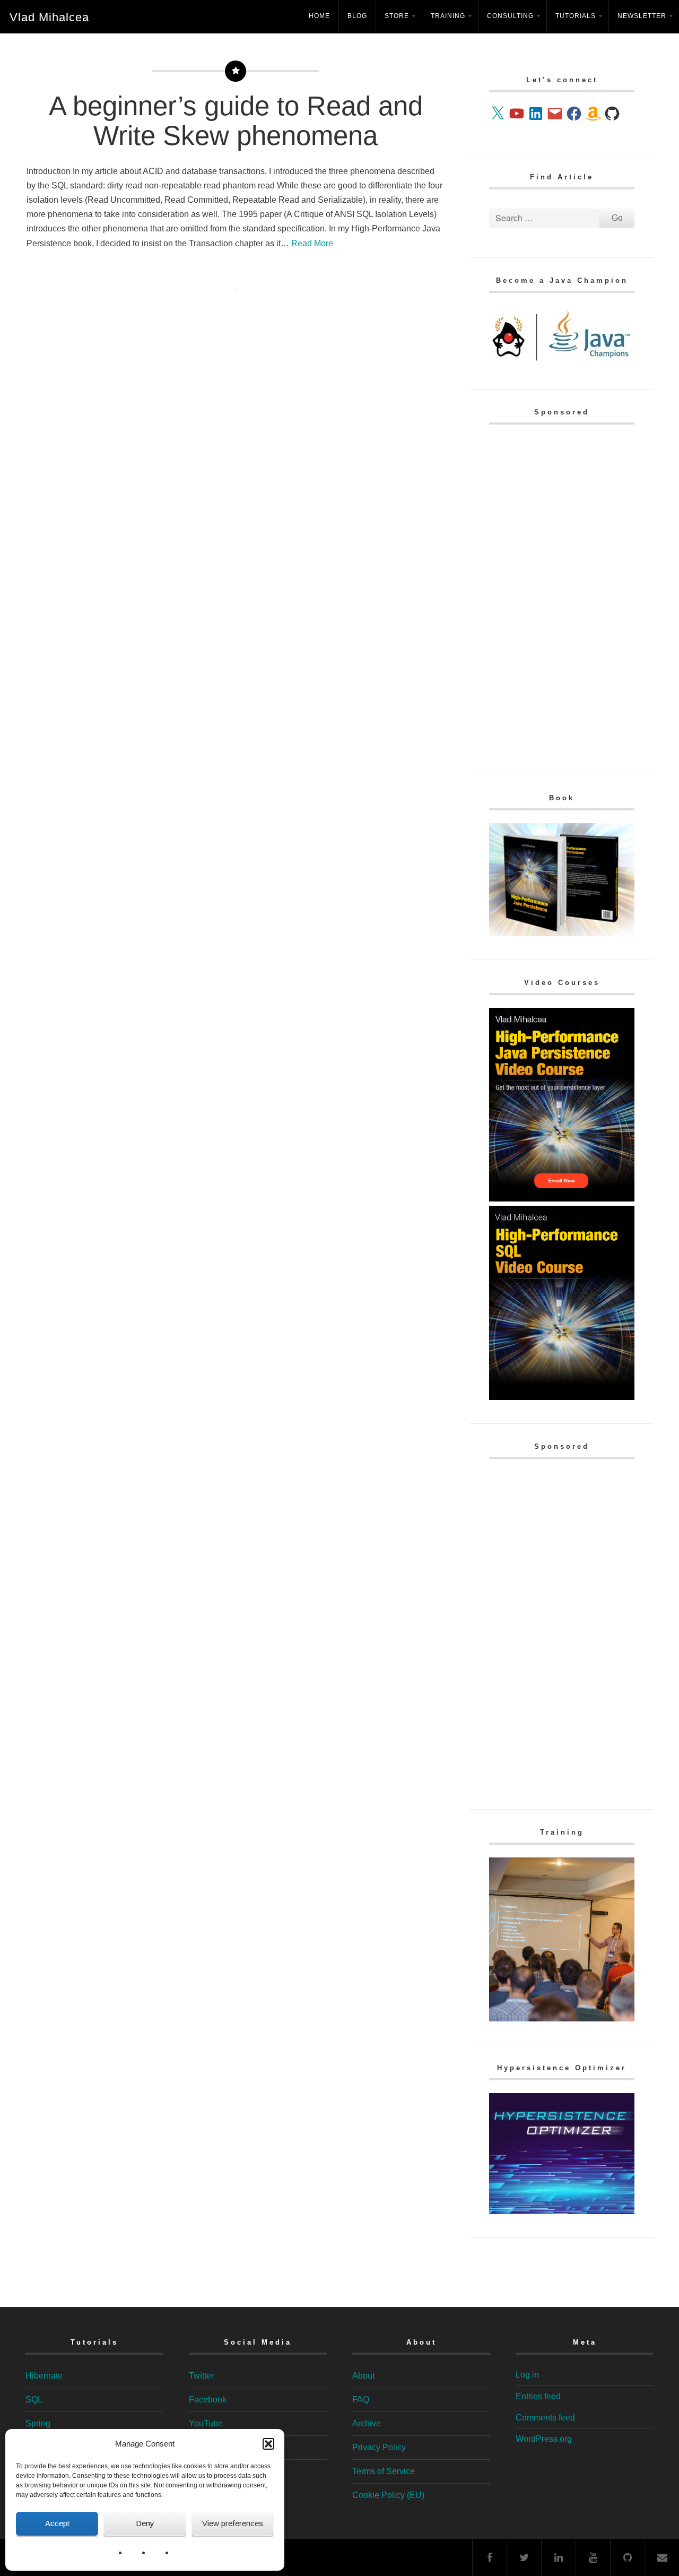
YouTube (206, 2423)
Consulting (510, 16)
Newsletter (642, 16)
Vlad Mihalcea (49, 17)
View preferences (233, 2523)
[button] (268, 2444)
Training (448, 16)
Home (319, 16)
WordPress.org (544, 2439)
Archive (367, 2423)
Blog (357, 16)
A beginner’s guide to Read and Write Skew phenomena (236, 121)
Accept (57, 2523)
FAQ (361, 2400)
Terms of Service (384, 2471)
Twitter (201, 2376)
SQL (34, 2400)
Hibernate (44, 2376)
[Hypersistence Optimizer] (562, 2211)
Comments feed (545, 2418)
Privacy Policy (379, 2447)
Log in (527, 2375)
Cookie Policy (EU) (388, 2495)
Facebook (208, 2400)
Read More (312, 243)
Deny (145, 2523)
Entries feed (538, 2396)
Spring (38, 2423)
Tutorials (576, 16)
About (363, 2376)
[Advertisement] (562, 597)
